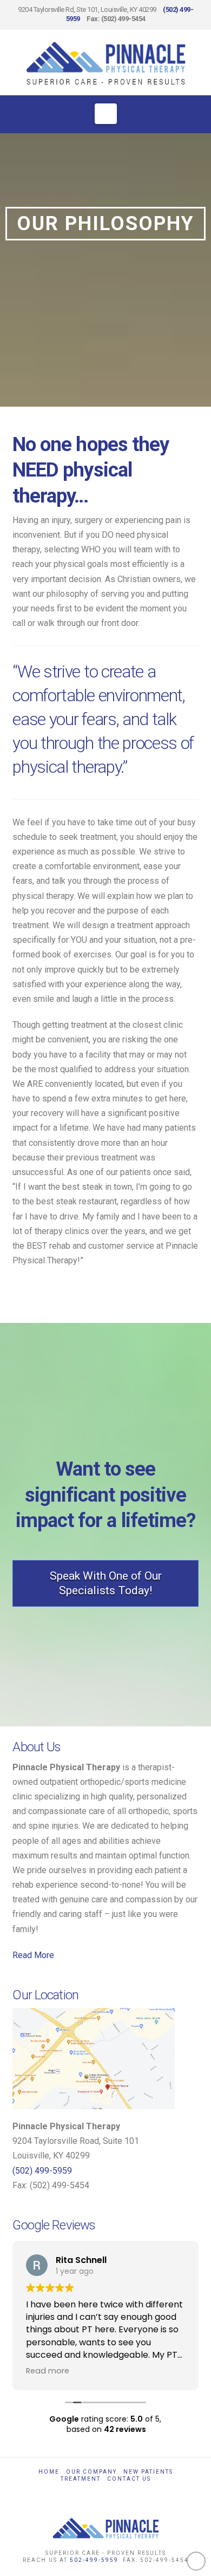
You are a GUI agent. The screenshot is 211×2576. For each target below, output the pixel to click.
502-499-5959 (94, 2560)
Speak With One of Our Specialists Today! (106, 1583)
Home (49, 2472)
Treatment (81, 2479)
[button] (106, 114)
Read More (33, 1955)
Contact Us (129, 2479)
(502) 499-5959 (42, 2171)
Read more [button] (48, 2371)
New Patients (148, 2472)
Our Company (91, 2472)
